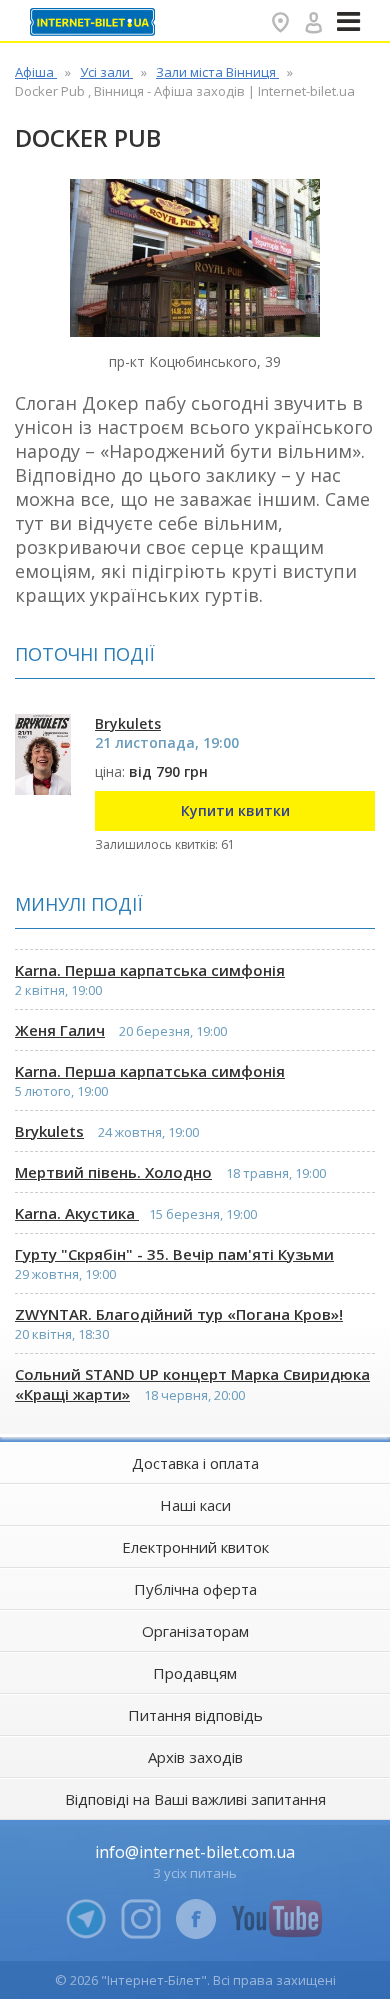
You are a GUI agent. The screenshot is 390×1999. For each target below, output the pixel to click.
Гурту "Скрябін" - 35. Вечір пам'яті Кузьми (174, 1254)
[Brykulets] (43, 754)
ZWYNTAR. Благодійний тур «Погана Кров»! (179, 1314)
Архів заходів (195, 1757)
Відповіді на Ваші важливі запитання (195, 1799)
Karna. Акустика (77, 1213)
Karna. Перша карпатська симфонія (150, 970)
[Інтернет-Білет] (95, 22)
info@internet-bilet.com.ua (195, 1852)
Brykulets (49, 1131)
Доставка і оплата (195, 1463)
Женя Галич (60, 1030)
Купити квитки (235, 810)
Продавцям (195, 1673)
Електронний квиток (195, 1547)
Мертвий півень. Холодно (113, 1172)
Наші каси (195, 1505)
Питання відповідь (195, 1715)
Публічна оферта (195, 1589)
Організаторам (195, 1631)
